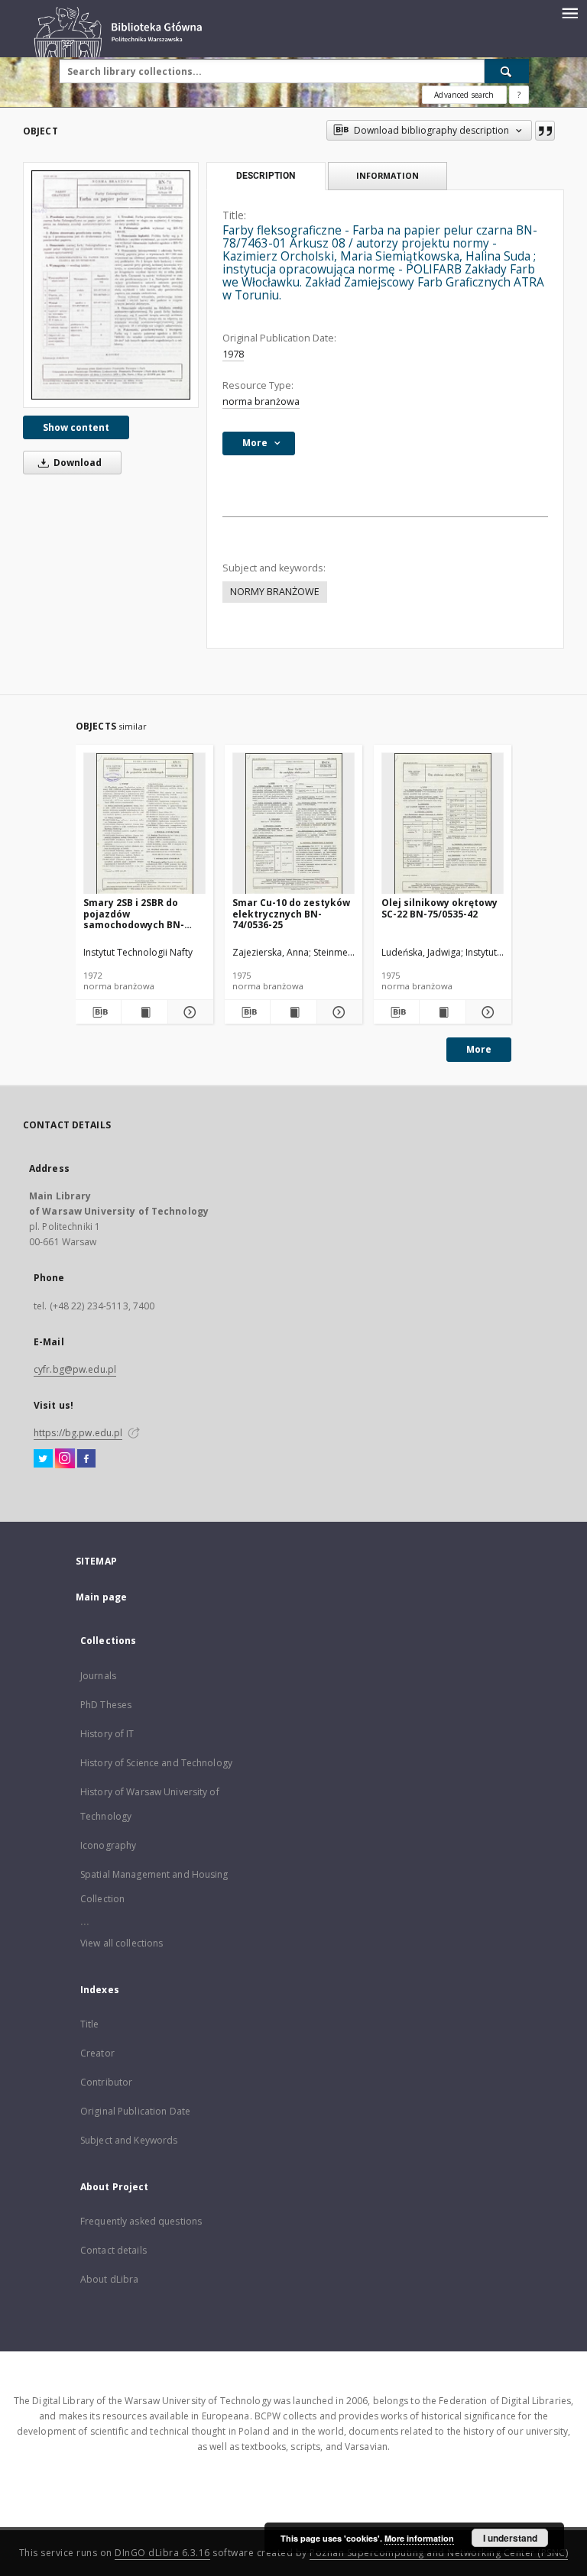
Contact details (114, 2250)
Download (76, 463)
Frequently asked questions (141, 2221)
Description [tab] (266, 176)
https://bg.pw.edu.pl (78, 1433)
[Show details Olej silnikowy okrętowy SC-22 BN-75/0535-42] (486, 1012)
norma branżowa (261, 401)
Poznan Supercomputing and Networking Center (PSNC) (439, 2553)
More (479, 1049)
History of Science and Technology (156, 1763)
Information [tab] (388, 175)
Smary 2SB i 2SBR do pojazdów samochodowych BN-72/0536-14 (134, 913)
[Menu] (569, 12)
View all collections (122, 1943)
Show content (76, 427)
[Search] (507, 71)
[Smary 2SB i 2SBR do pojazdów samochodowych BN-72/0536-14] (144, 824)
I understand (510, 2538)
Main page (101, 1597)
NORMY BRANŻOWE (275, 592)
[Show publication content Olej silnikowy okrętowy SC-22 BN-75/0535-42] (442, 1012)
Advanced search (464, 95)
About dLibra (109, 2279)
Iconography (108, 1845)
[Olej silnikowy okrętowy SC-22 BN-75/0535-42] (443, 824)
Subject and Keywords (129, 2140)
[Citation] (545, 131)
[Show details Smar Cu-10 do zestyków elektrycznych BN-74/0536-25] (337, 1012)
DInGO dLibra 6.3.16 (162, 2553)
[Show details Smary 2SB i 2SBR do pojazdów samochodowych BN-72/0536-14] (188, 1012)
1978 (233, 354)
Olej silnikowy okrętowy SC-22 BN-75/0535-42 (439, 908)
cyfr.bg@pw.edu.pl (75, 1369)
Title (90, 2024)
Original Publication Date (135, 2111)
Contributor (106, 2082)
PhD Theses (106, 1705)
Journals (98, 1676)
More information (419, 2538)
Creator (97, 2053)
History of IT (107, 1734)
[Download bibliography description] (98, 1012)
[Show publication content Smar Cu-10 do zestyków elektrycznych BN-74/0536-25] (293, 1012)
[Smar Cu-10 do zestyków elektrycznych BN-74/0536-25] (293, 824)
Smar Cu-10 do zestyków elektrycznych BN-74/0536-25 (291, 913)
